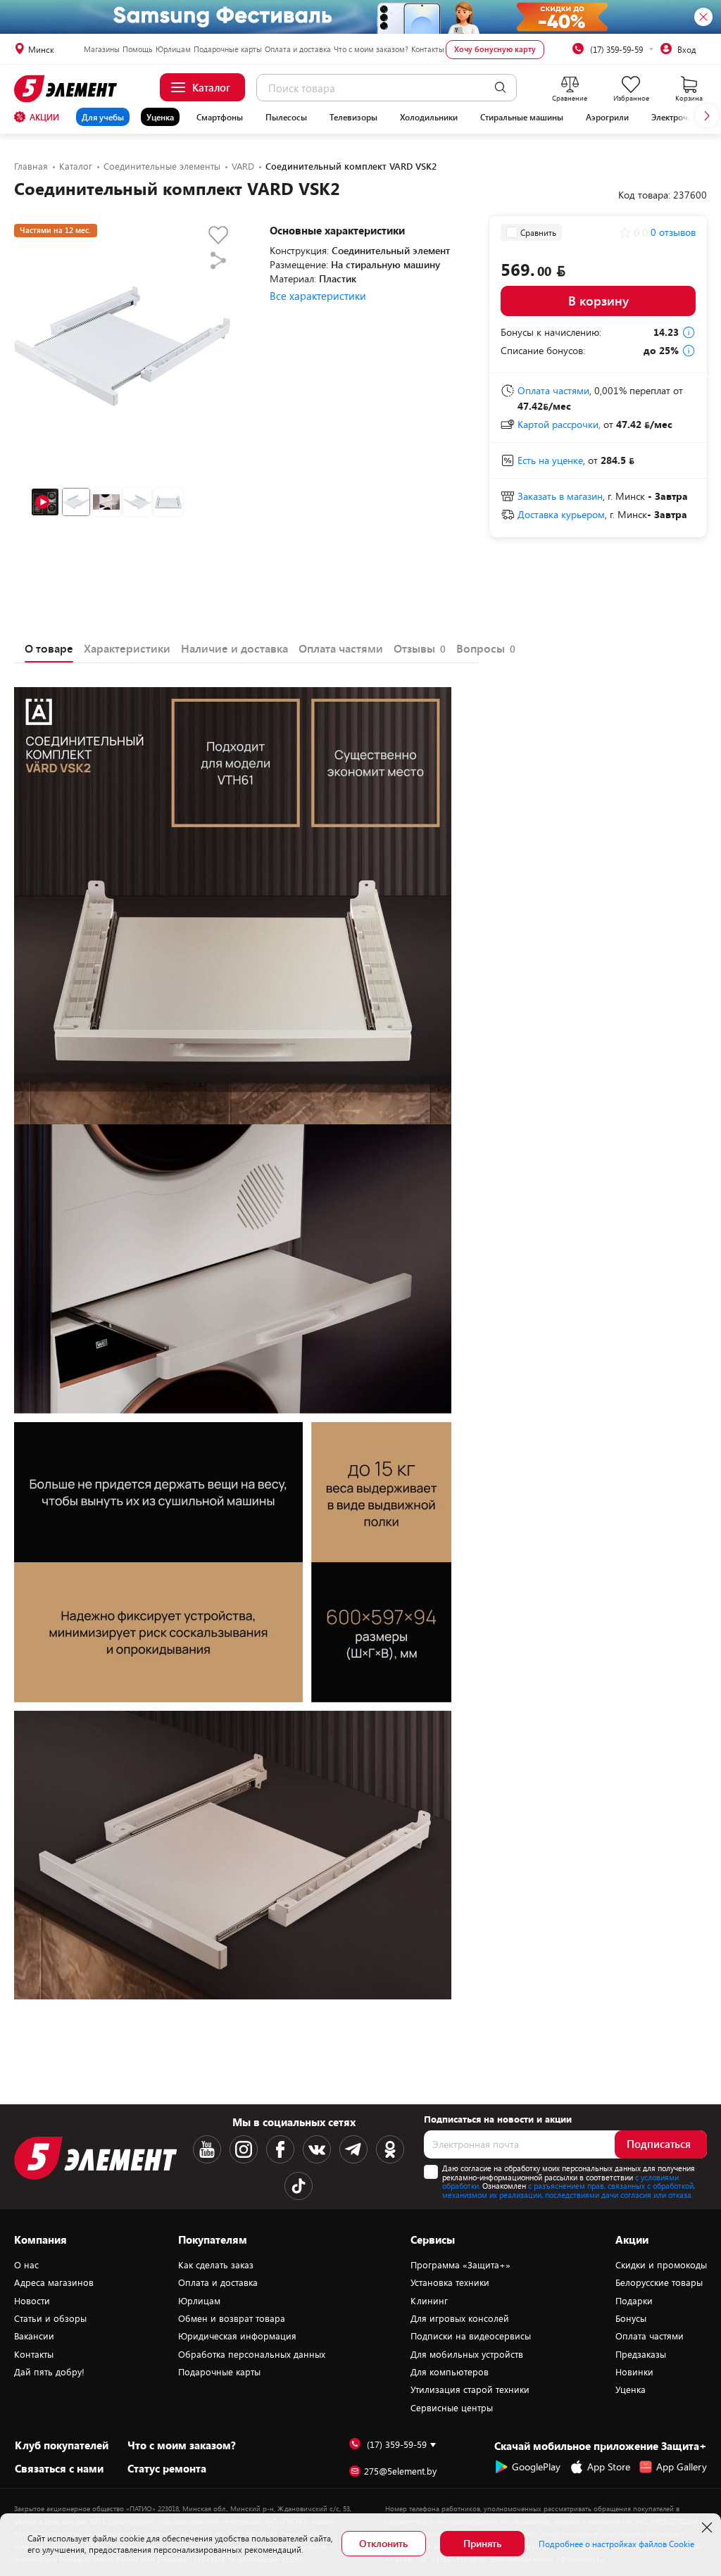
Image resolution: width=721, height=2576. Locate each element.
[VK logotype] (317, 2149)
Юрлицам (173, 49)
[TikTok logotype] (299, 2186)
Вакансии (34, 2336)
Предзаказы (641, 2354)
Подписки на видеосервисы (471, 2336)
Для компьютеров (450, 2372)
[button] (707, 115)
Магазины (102, 49)
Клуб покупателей (62, 2445)
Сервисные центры (452, 2408)
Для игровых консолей (460, 2318)
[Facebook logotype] (280, 2149)
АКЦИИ (44, 117)
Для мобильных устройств (467, 2354)
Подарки (634, 2301)
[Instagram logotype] (244, 2149)
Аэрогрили (607, 117)
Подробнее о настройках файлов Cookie (616, 2544)
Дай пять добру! (49, 2372)
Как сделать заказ (216, 2265)
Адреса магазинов (54, 2282)
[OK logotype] (390, 2149)
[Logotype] (68, 89)
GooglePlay (536, 2467)
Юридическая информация (237, 2336)
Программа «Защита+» (460, 2265)
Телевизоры (353, 117)
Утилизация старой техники (470, 2389)
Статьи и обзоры (50, 2318)
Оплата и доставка (298, 49)
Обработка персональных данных (252, 2354)
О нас (26, 2265)
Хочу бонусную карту (495, 49)
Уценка (160, 117)
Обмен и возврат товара (232, 2318)
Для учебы (103, 117)
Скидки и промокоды (661, 2265)
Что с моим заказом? (371, 49)
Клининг (429, 2301)
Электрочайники (684, 117)
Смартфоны (220, 117)
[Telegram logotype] (353, 2149)
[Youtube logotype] (207, 2149)
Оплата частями (650, 2336)
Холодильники (429, 117)
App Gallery (682, 2467)
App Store (609, 2467)
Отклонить (383, 2543)
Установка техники (450, 2282)
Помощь (138, 49)
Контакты (428, 49)
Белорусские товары (659, 2282)
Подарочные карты (228, 49)
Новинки (634, 2372)
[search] (500, 88)
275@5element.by (400, 2471)
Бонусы (631, 2318)
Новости (32, 2301)
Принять (482, 2543)
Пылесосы (286, 117)
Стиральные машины (522, 117)
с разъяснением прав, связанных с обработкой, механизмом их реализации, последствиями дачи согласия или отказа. (569, 2190)
